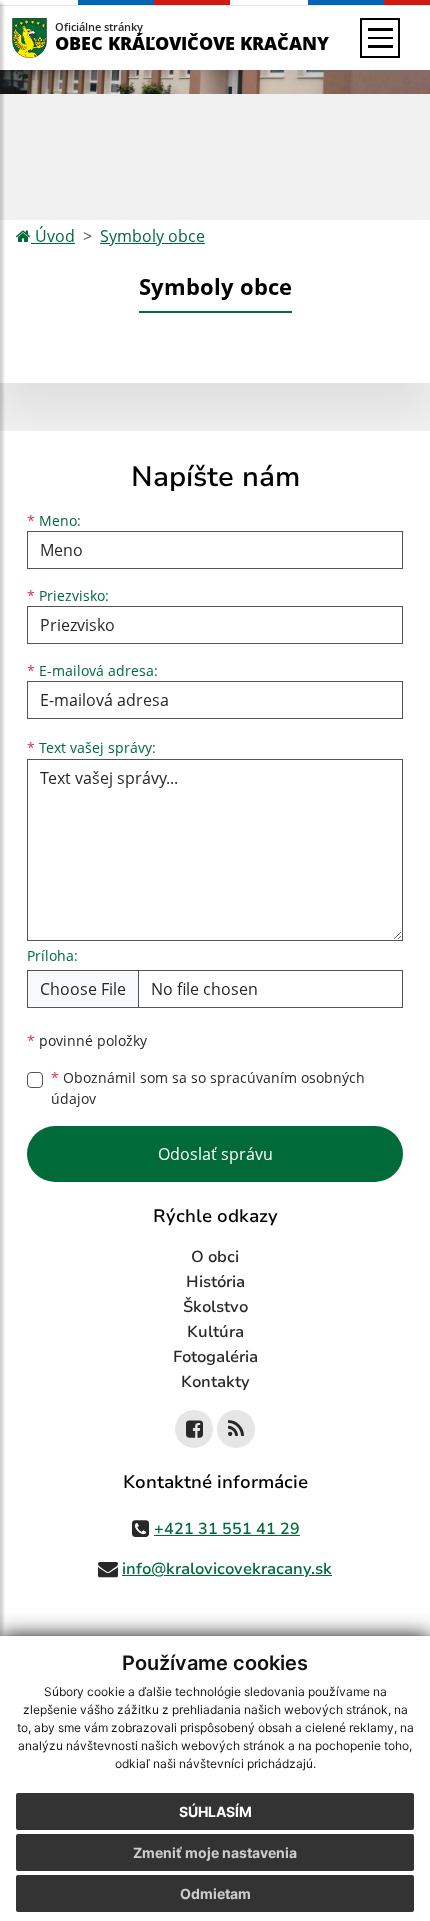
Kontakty (215, 1382)
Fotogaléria (215, 1357)
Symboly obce (152, 236)
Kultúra (215, 1332)
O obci (215, 1257)
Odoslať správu (215, 1154)
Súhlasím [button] (215, 1811)
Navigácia (59, 37)
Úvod (53, 236)
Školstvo (215, 1307)
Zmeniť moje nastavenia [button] (215, 1852)
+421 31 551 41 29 (227, 1529)
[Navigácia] (380, 38)
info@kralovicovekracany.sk (227, 1569)
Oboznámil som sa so (208, 1088)
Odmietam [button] (215, 1893)
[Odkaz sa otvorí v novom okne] (194, 1429)
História (215, 1282)
